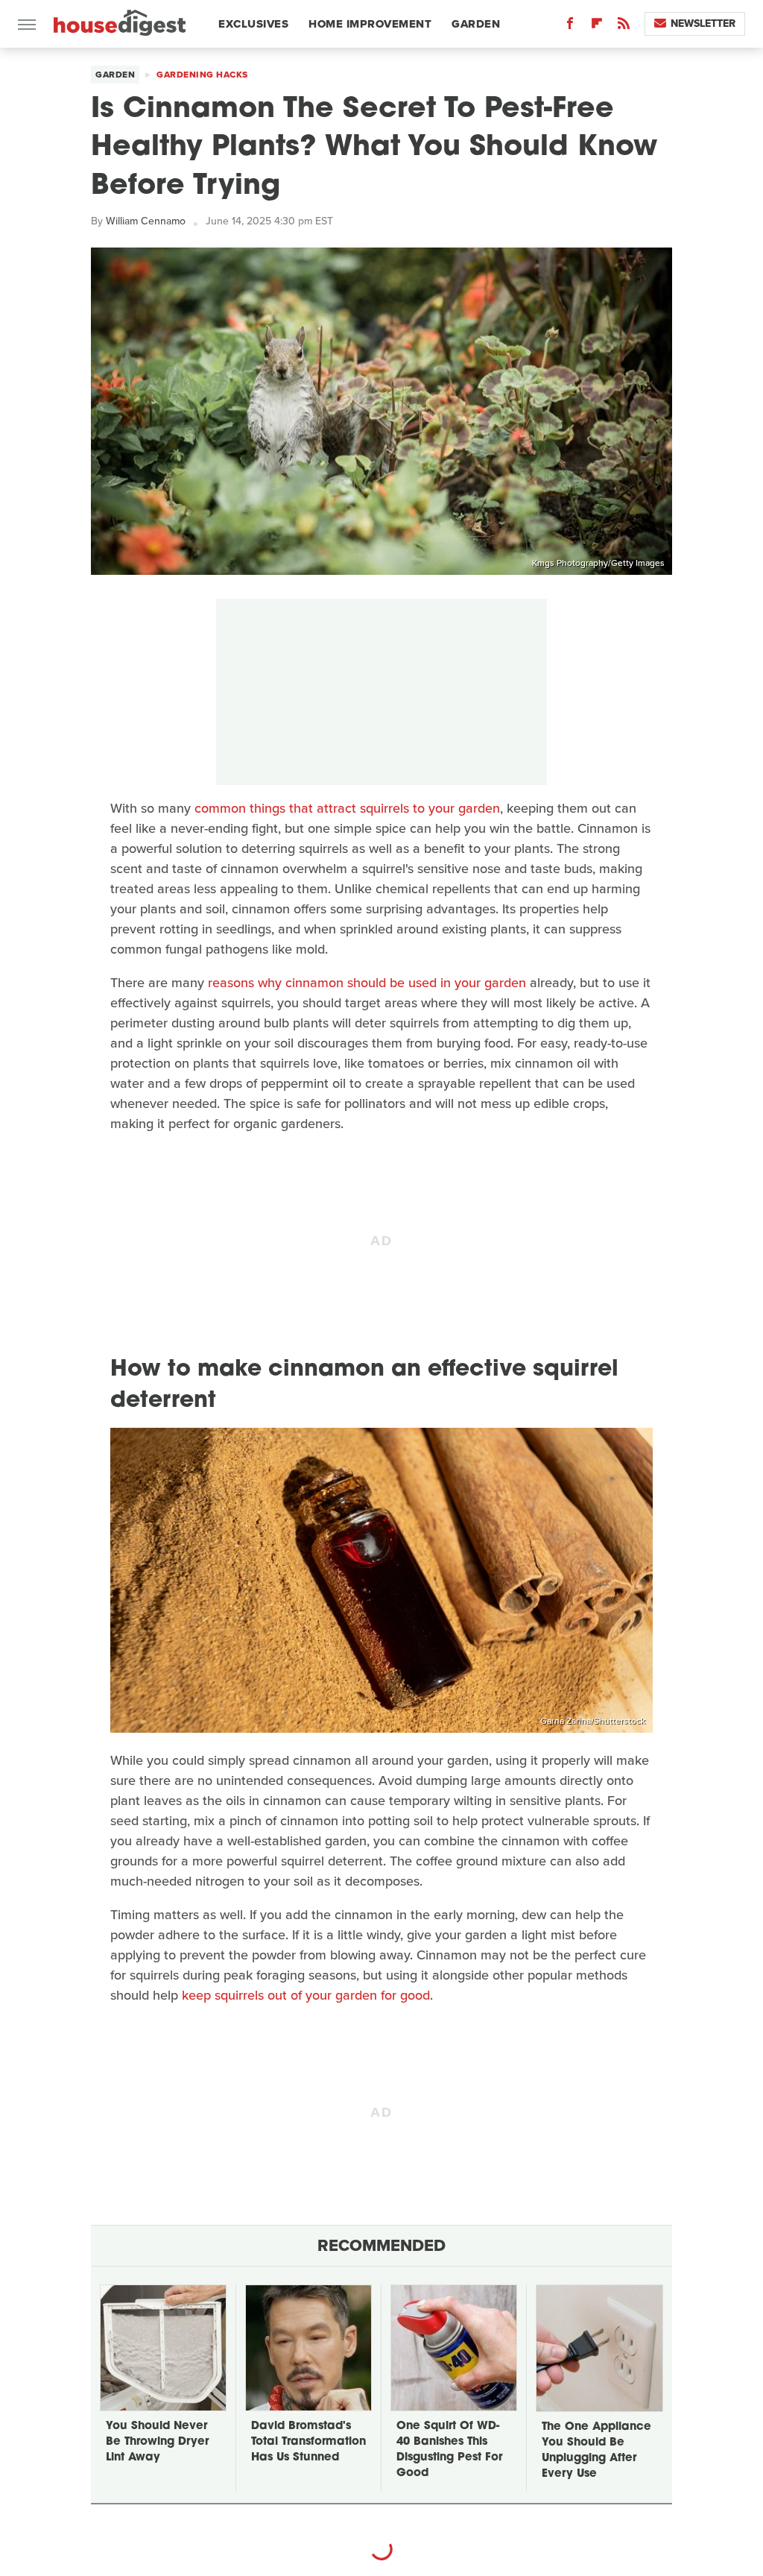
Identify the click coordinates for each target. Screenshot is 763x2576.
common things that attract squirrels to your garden (347, 808)
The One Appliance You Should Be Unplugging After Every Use (596, 2451)
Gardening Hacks (202, 75)
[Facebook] (570, 26)
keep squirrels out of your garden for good (306, 1995)
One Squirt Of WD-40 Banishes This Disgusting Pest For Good (449, 2450)
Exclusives (253, 24)
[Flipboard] (597, 26)
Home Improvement (370, 24)
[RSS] (624, 26)
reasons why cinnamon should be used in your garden (367, 983)
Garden (476, 24)
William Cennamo (146, 221)
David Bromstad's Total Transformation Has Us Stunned (308, 2442)
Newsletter (703, 23)
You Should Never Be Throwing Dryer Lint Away (157, 2442)
